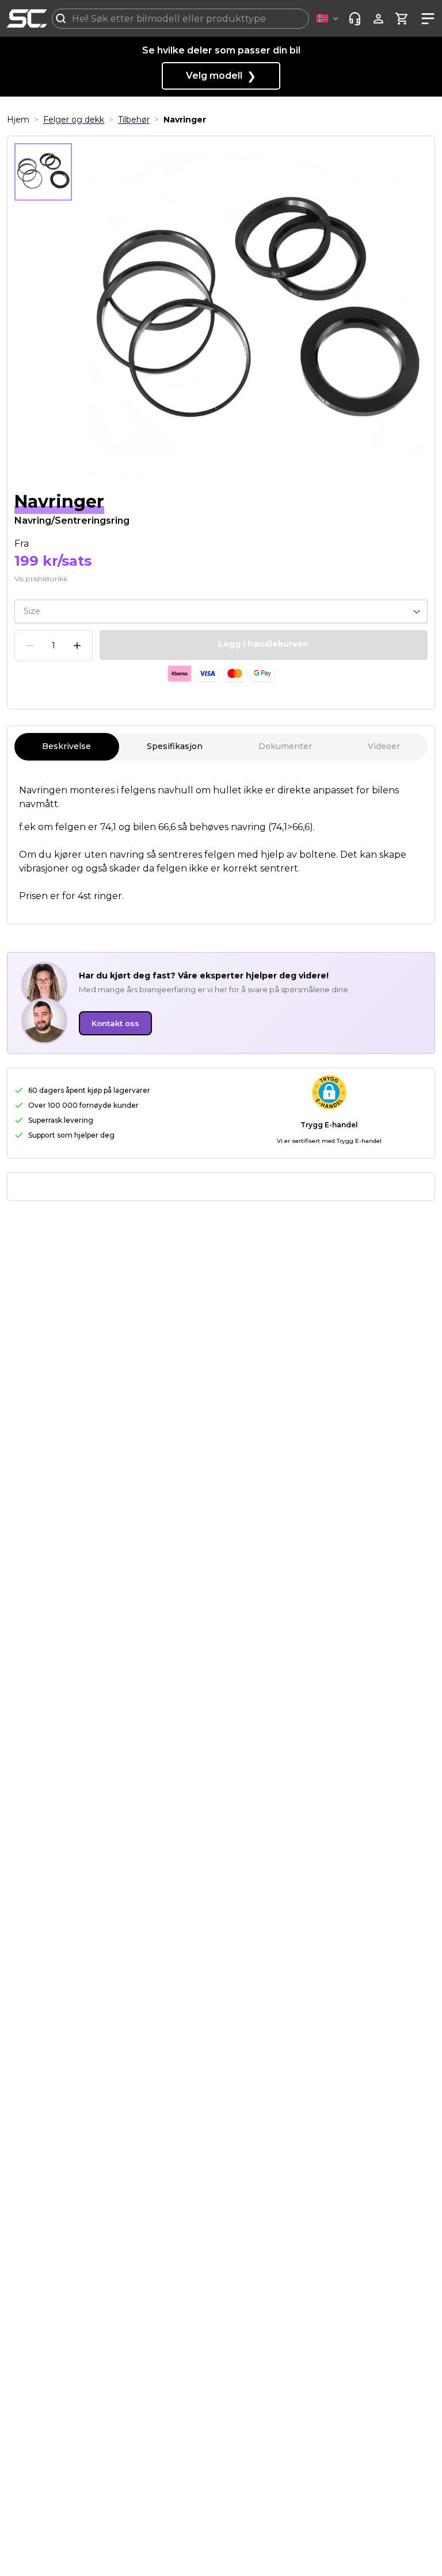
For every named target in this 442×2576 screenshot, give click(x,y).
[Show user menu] (378, 19)
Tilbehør (134, 120)
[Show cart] (402, 19)
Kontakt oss (115, 1023)
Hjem (18, 120)
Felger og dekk (74, 120)
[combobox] (180, 19)
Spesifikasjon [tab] (175, 746)
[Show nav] (426, 19)
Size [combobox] (32, 611)
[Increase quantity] (77, 646)
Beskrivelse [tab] (66, 746)
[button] (329, 19)
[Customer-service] (355, 19)
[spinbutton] (54, 646)
